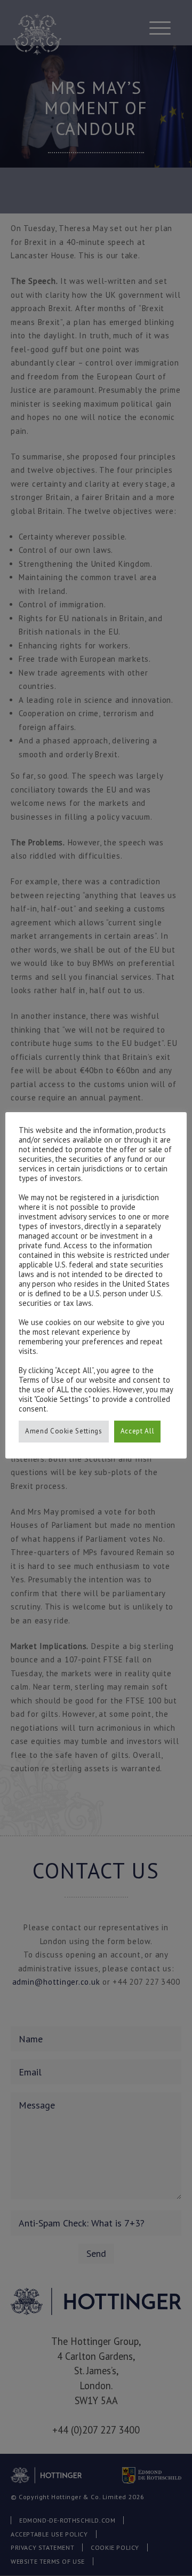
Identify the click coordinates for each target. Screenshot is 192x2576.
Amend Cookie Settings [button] (64, 1431)
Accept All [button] (138, 1431)
